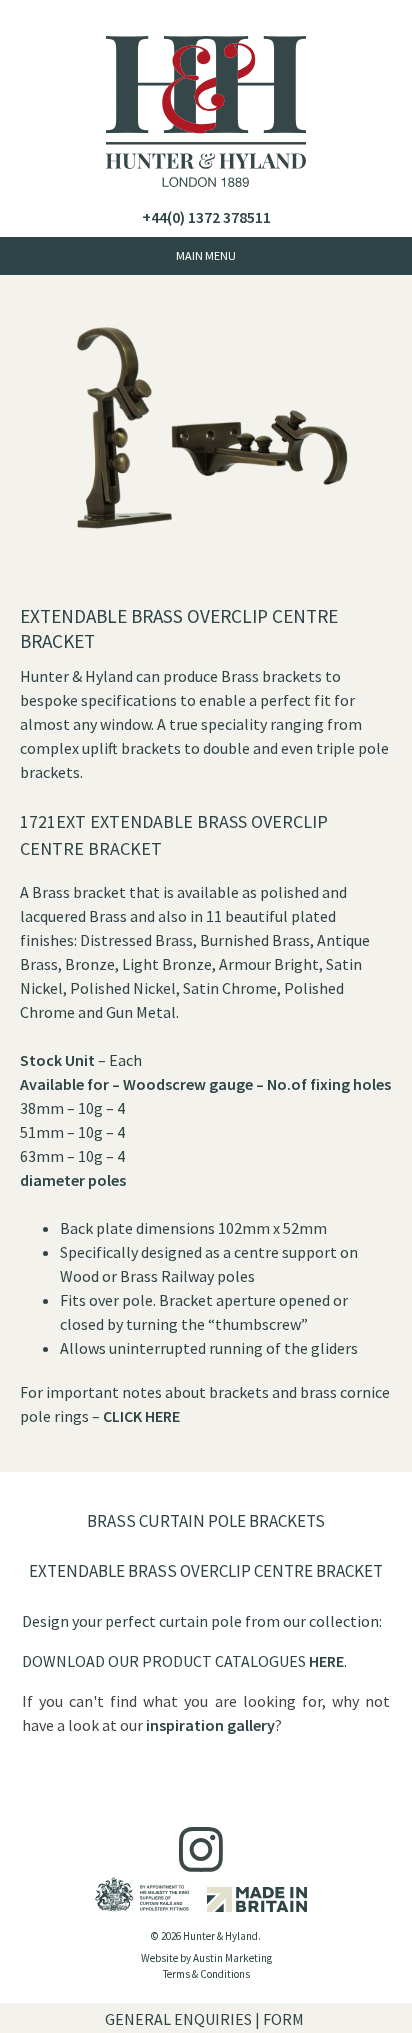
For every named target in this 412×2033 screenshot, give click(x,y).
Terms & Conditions (206, 1974)
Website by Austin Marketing (206, 1958)
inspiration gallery (210, 1725)
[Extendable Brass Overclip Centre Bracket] (206, 592)
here (326, 1661)
